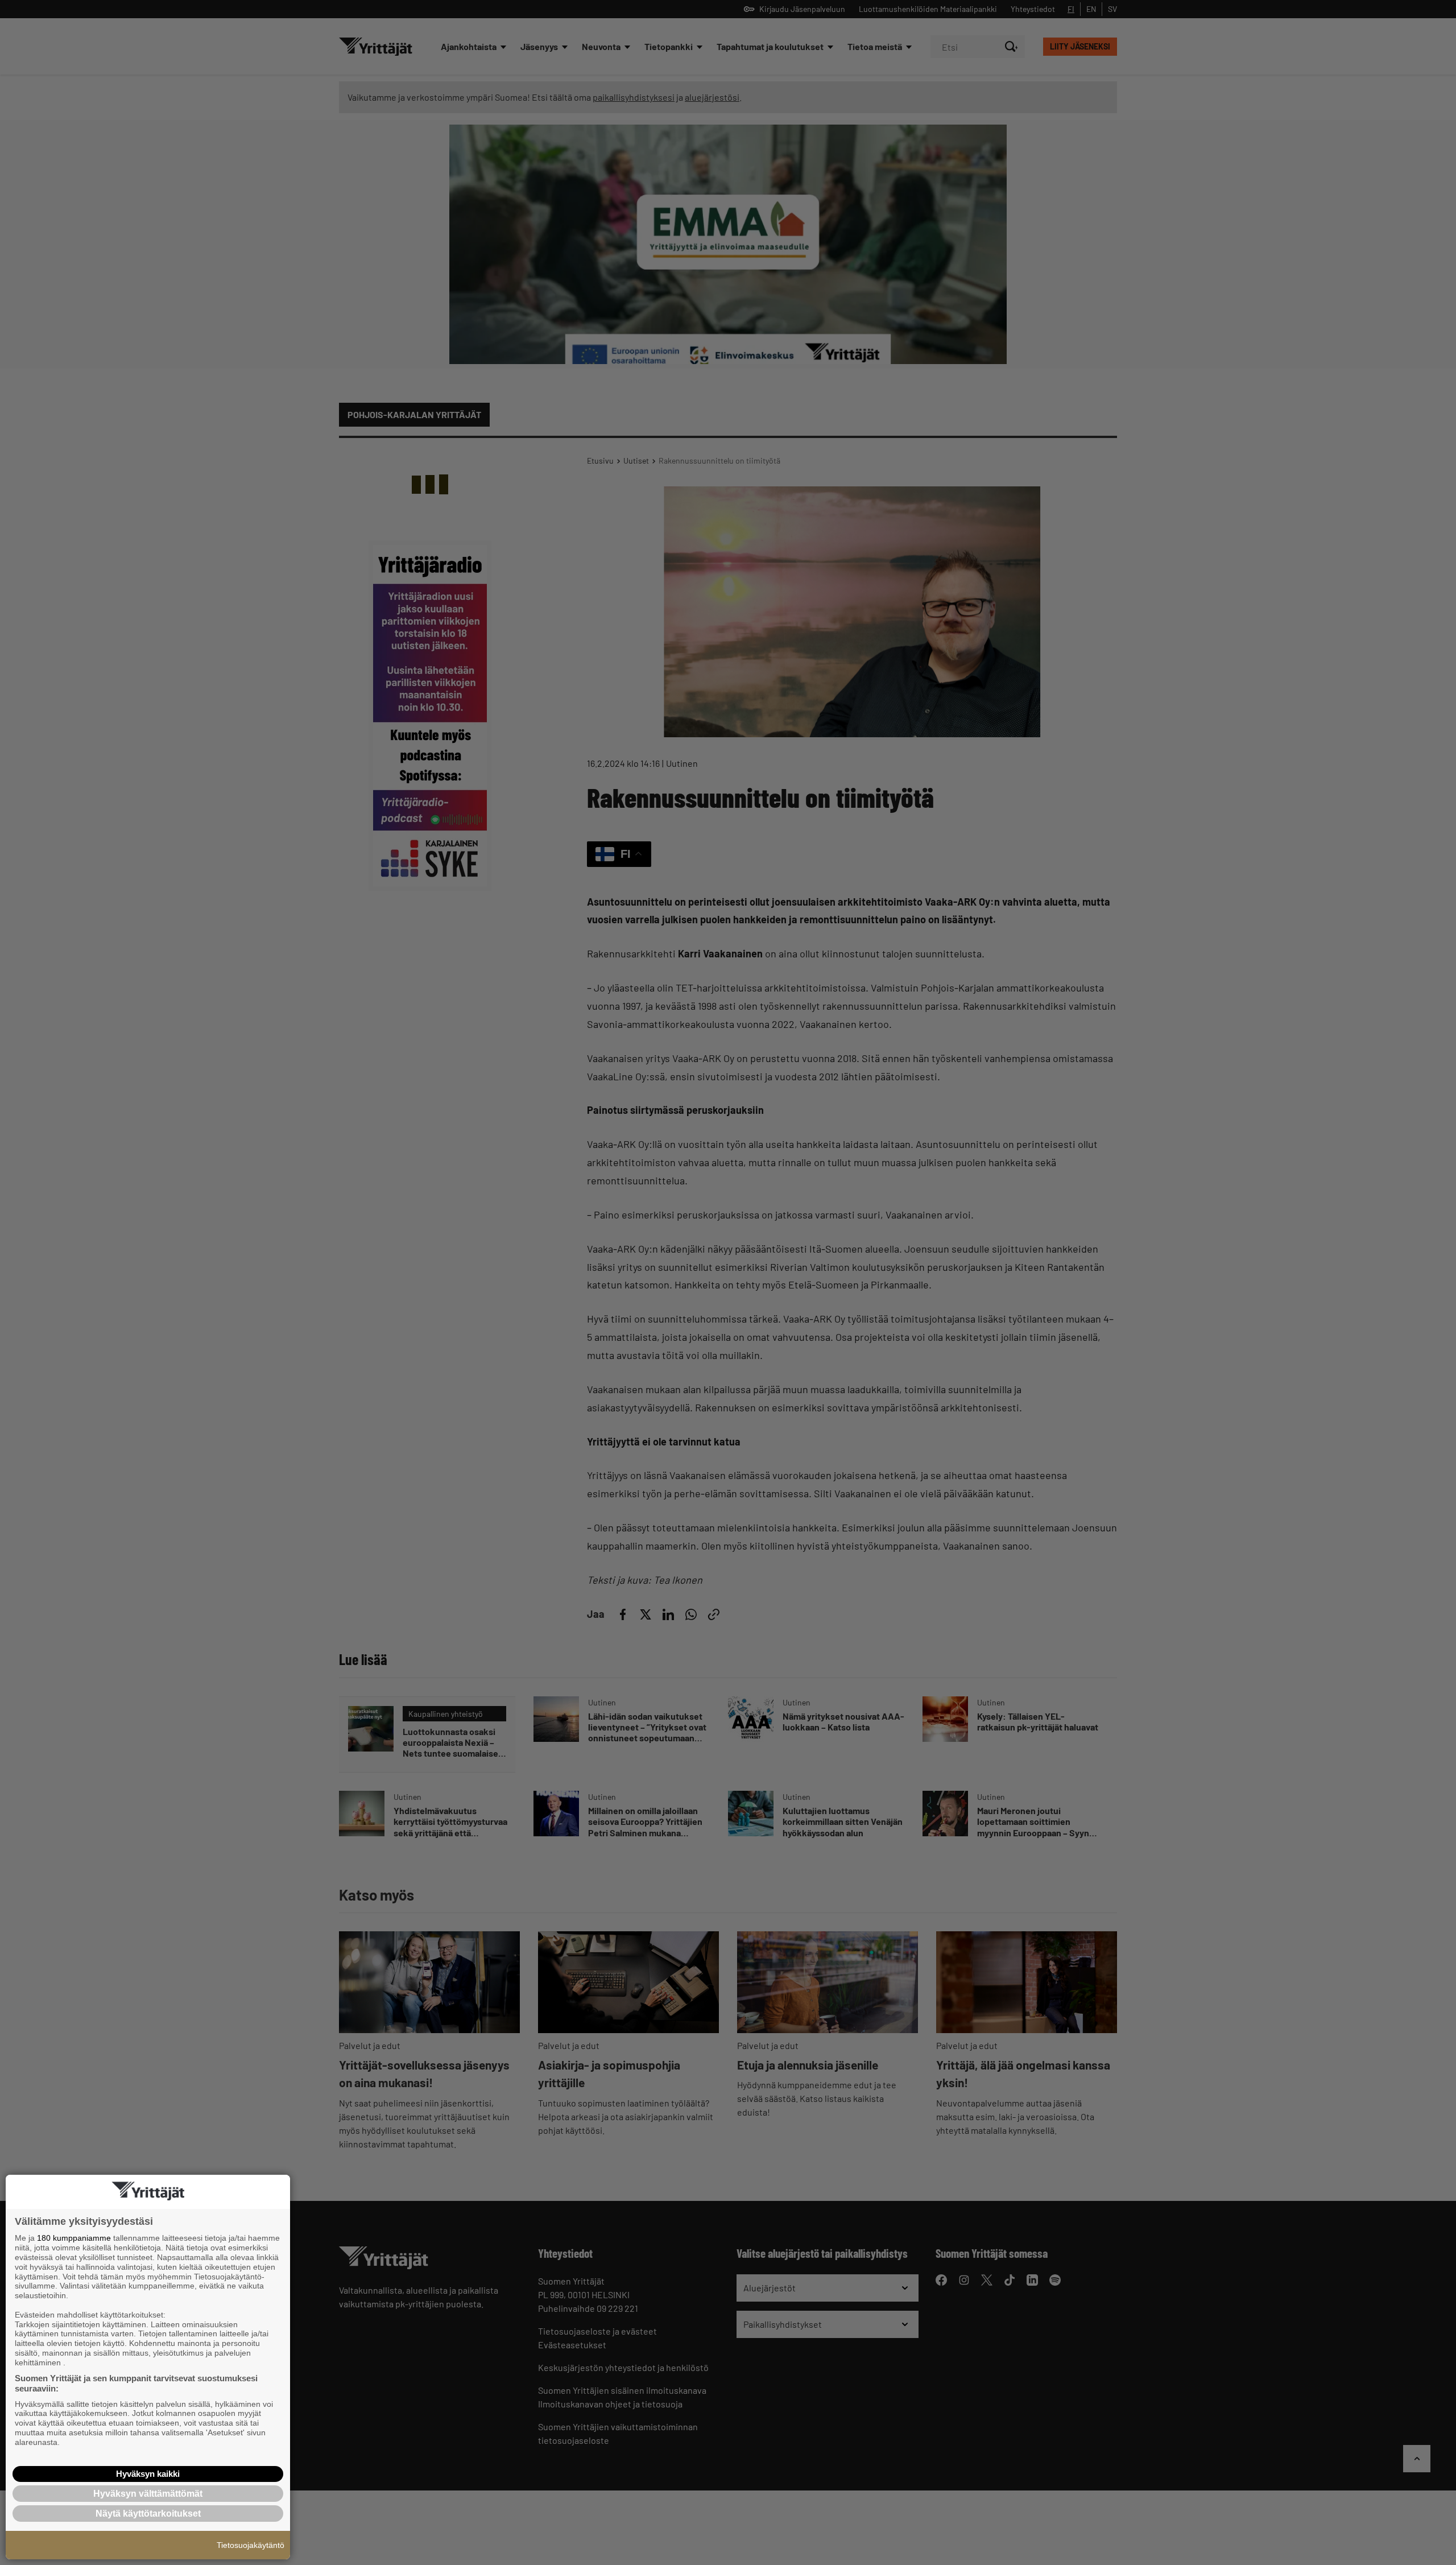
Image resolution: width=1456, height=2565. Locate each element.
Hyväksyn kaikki (148, 2474)
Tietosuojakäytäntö (251, 2545)
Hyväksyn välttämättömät (148, 2494)
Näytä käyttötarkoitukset (148, 2514)
